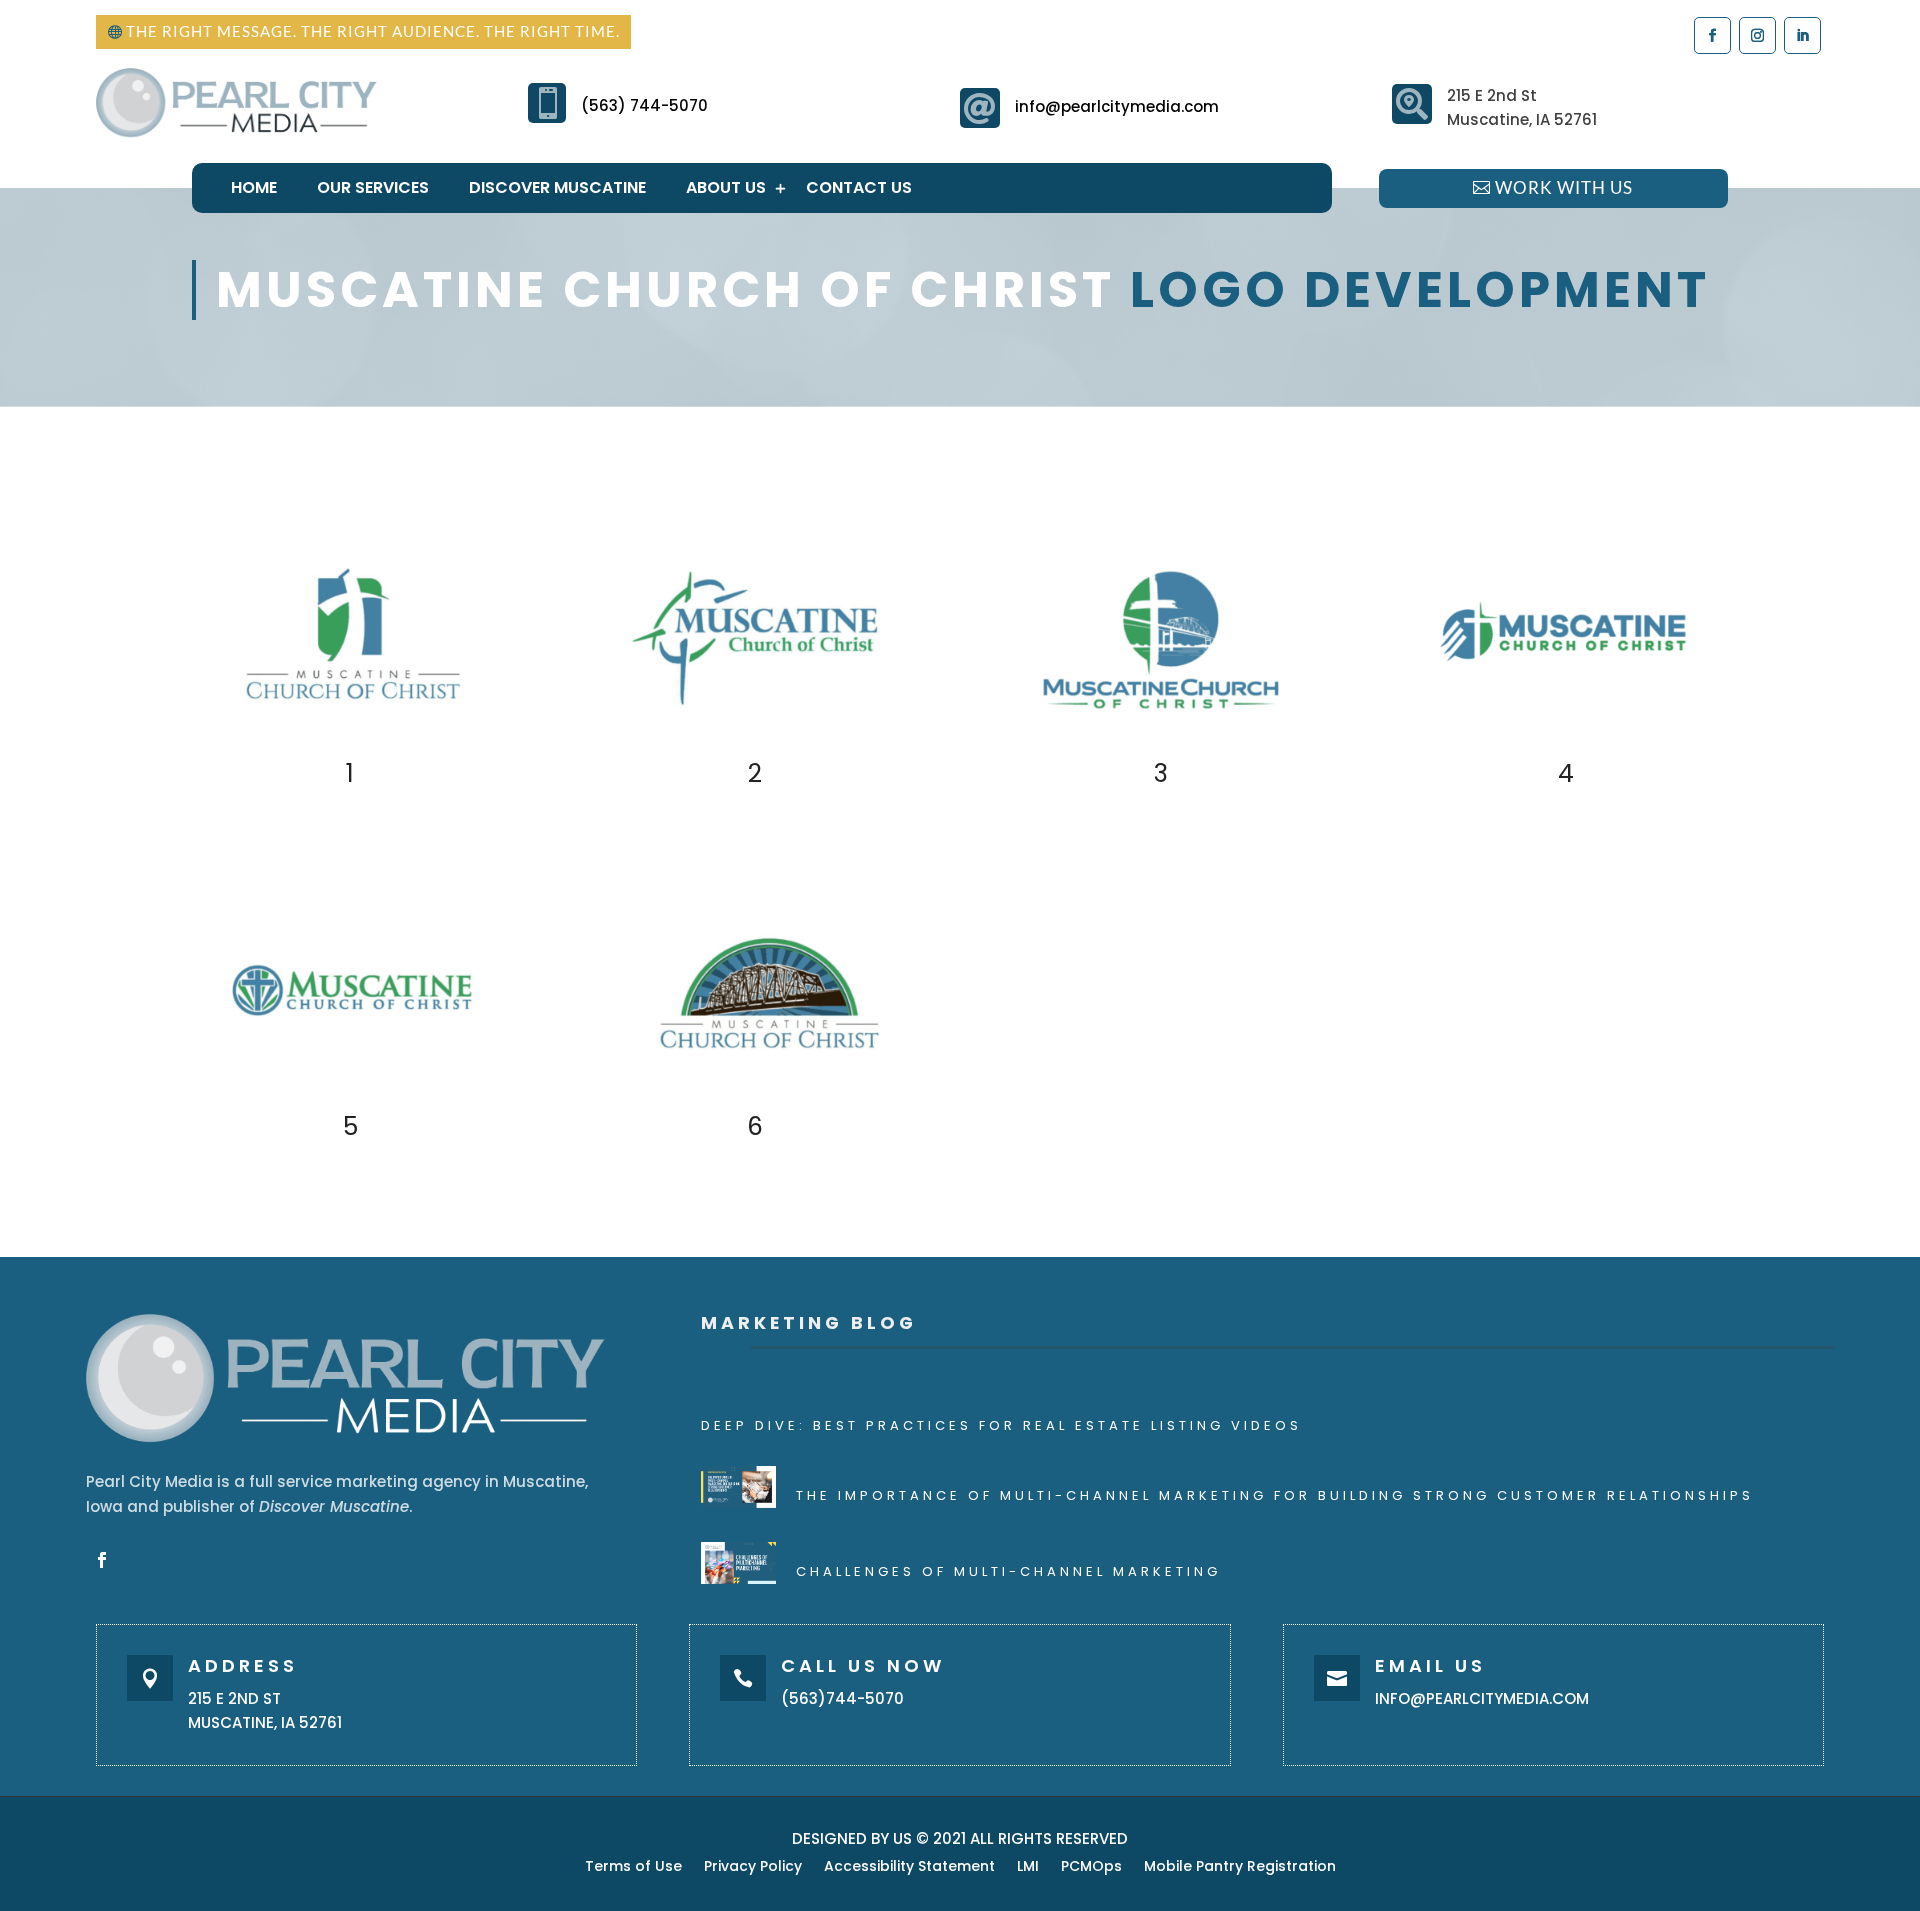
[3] (1162, 743)
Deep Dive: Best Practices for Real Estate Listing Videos (1001, 1425)
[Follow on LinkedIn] (1801, 34)
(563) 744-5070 (644, 105)
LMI (1028, 1867)
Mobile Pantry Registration (1240, 1867)
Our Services (373, 187)
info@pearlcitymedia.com (1117, 106)
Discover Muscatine (557, 187)
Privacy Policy (753, 1867)
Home (254, 187)
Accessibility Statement (909, 1867)
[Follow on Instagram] (1756, 34)
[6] (757, 1096)
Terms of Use (633, 1867)
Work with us (1564, 187)
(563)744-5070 (842, 1698)
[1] (352, 743)
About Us (726, 187)
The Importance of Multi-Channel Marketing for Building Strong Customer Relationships (1275, 1495)
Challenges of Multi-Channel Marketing (1008, 1571)
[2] (757, 743)
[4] (1567, 743)
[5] (352, 1096)
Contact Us (859, 187)
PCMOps (1091, 1867)
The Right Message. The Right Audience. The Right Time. (373, 31)
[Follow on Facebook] (1711, 34)
